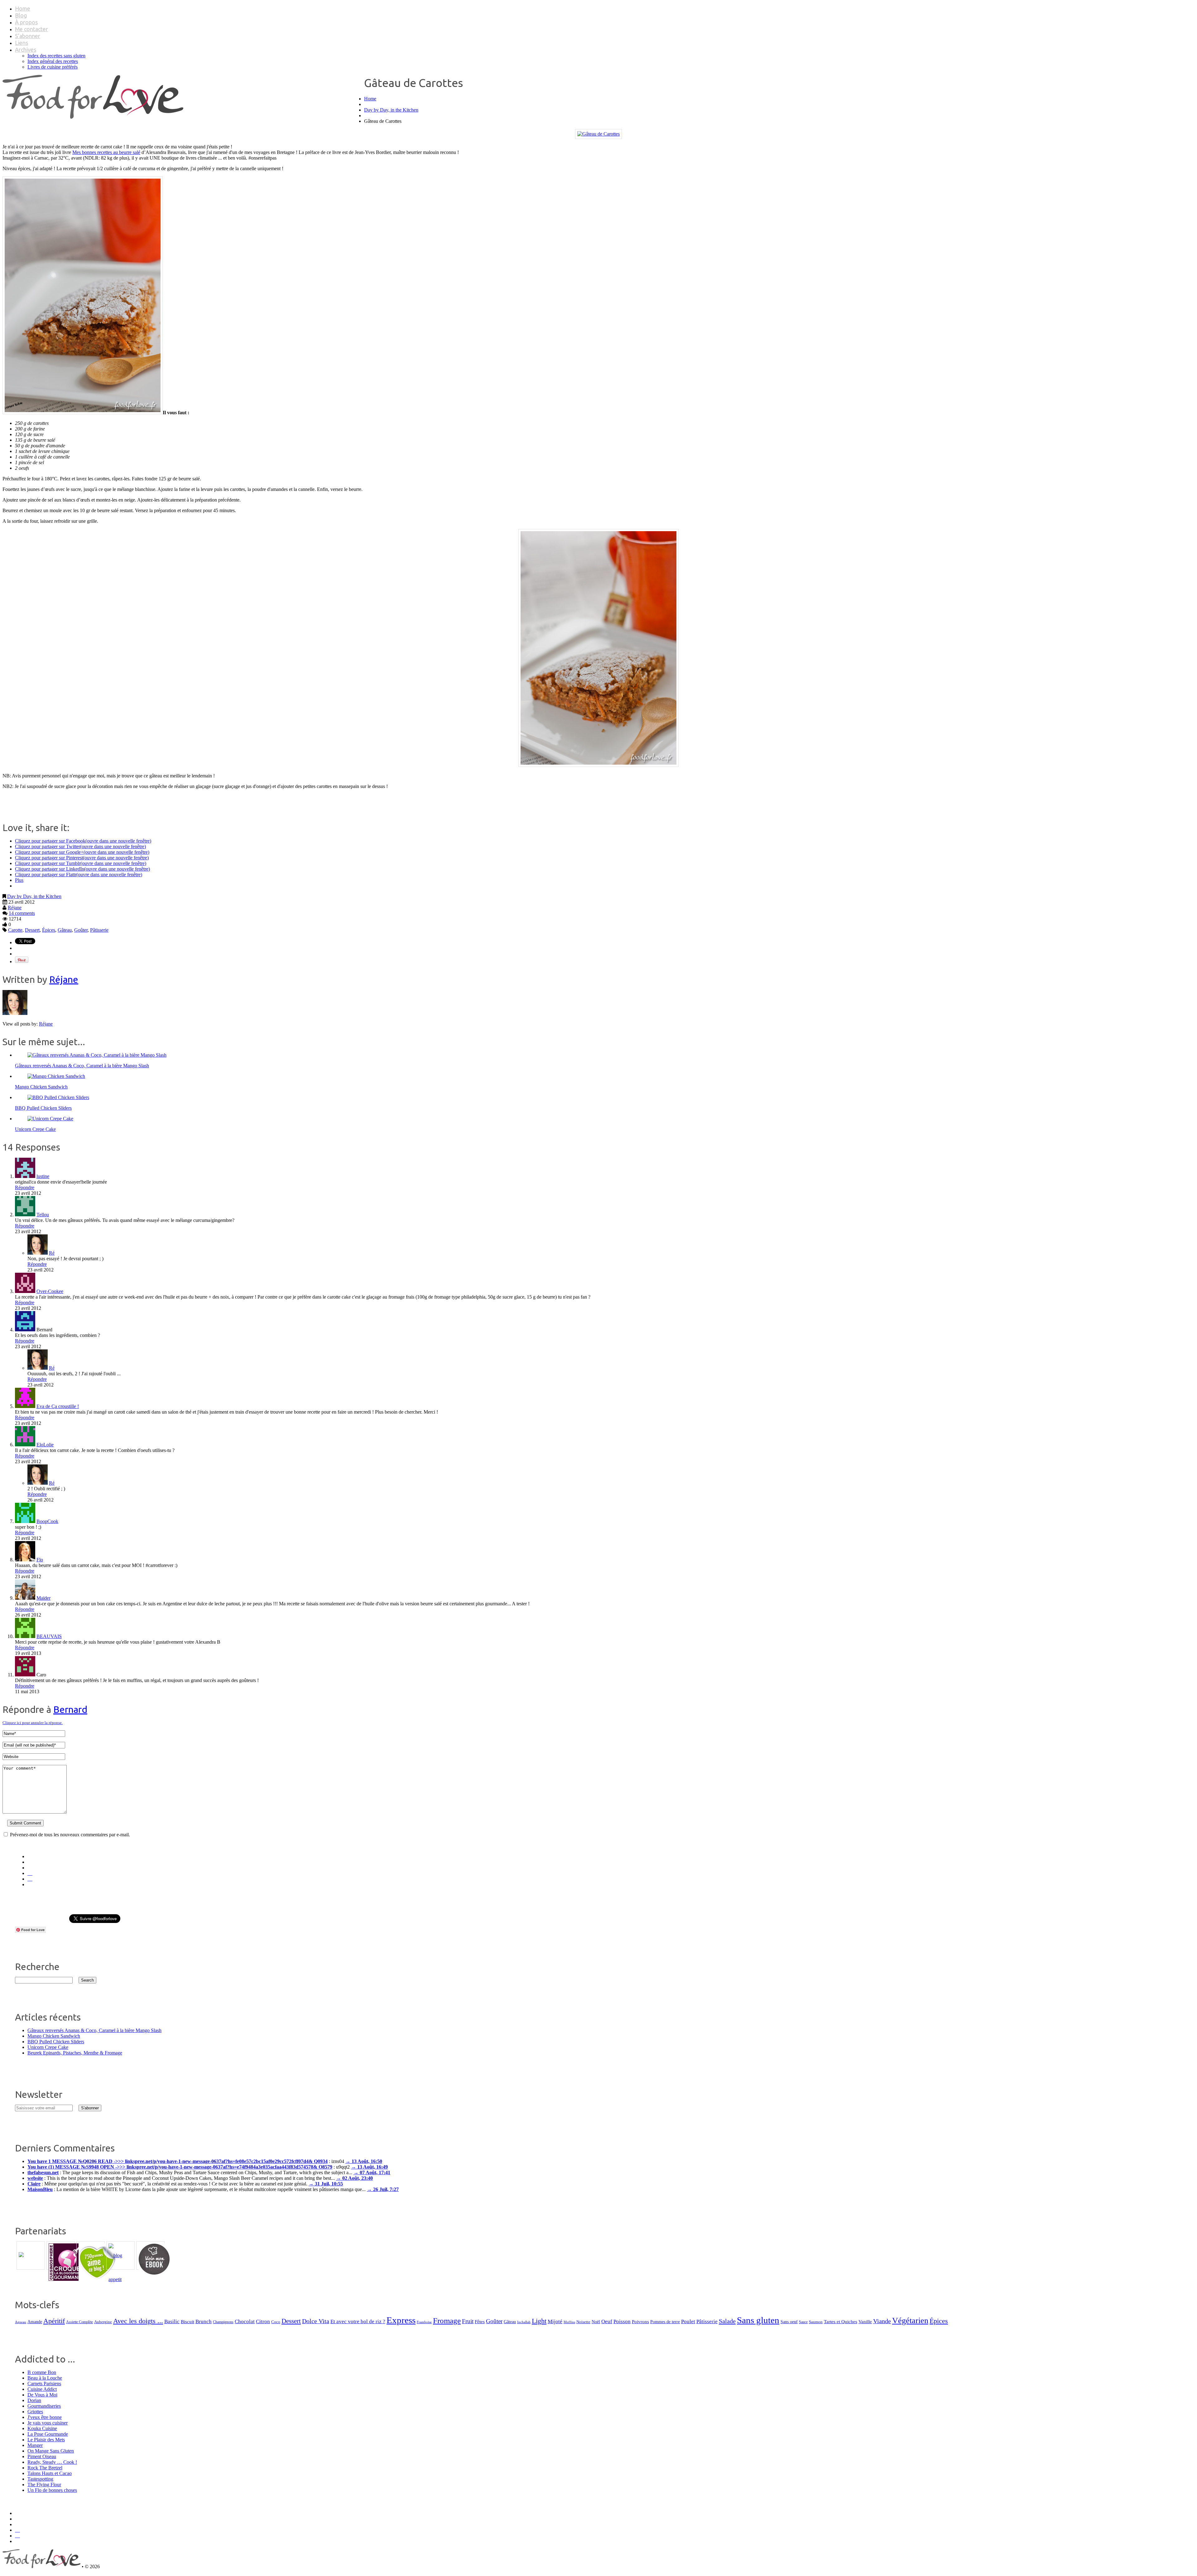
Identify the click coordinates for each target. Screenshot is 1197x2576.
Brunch (204, 2321)
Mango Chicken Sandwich (41, 1087)
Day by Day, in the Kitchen (391, 110)
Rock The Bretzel (45, 2468)
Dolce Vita (316, 2321)
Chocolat (245, 2321)
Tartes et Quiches (841, 2321)
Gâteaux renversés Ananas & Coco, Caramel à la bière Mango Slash (82, 1066)
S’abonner (28, 36)
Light (539, 2321)
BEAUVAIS (49, 1636)
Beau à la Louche (45, 2378)
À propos (26, 22)
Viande (882, 2321)
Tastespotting (40, 2479)
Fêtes (480, 2321)
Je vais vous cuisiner (48, 2423)
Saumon (816, 2322)
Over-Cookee (50, 1291)
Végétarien (910, 2321)
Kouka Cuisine (42, 2428)
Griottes (35, 2412)
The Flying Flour (44, 2485)
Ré (52, 1253)
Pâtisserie (99, 930)
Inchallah (524, 2322)
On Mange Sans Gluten (51, 2451)
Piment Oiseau (42, 2456)
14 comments (22, 913)
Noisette (583, 2322)
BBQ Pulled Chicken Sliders (43, 1108)
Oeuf (607, 2321)
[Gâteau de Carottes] (598, 134)
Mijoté (555, 2321)
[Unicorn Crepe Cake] (50, 1119)
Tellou (43, 1215)
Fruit (468, 2321)
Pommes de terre (665, 2322)
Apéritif (54, 2321)
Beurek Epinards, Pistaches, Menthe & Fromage (75, 2053)
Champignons (223, 2322)
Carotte (15, 930)
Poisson (622, 2321)
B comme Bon (42, 2372)
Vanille (865, 2321)
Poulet (688, 2321)
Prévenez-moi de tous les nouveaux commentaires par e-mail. (70, 1835)
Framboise (424, 2322)
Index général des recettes (53, 61)
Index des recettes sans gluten (56, 56)
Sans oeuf (789, 2322)
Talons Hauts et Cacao (50, 2473)
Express (401, 2320)
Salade (727, 2321)
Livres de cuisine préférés (53, 67)
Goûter (81, 930)
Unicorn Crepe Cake (35, 1129)
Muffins (569, 2322)
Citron (263, 2321)
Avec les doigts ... (138, 2321)
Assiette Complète (79, 2322)
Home (23, 8)
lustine (43, 1176)
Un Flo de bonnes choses (52, 2490)
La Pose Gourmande (48, 2434)
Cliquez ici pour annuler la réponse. (33, 1723)
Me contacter (31, 29)
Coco (276, 2322)
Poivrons (640, 2322)
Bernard (70, 1709)
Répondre (25, 1187)
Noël (596, 2322)
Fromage (447, 2321)
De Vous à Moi (42, 2395)
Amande (35, 2322)
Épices (49, 930)
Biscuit (187, 2322)
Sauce (803, 2322)
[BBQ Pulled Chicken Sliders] (58, 1097)
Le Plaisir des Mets (46, 2440)
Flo (40, 1560)
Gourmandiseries (44, 2406)
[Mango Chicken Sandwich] (56, 1076)
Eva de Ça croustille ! (58, 1406)
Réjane (15, 908)
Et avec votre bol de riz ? (358, 2321)
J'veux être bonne (45, 2417)
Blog (21, 15)
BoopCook (47, 1521)
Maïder (43, 1598)
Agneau (21, 2322)
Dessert (32, 930)
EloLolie (45, 1445)
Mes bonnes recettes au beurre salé (106, 152)
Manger (35, 2445)
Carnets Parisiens (44, 2384)
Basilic (172, 2321)
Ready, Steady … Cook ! (52, 2462)
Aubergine (103, 2322)
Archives (26, 50)
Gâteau (65, 930)
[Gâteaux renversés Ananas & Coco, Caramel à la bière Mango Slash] (97, 1055)
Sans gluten (758, 2320)
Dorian (34, 2400)
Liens (22, 43)
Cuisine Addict (42, 2389)
